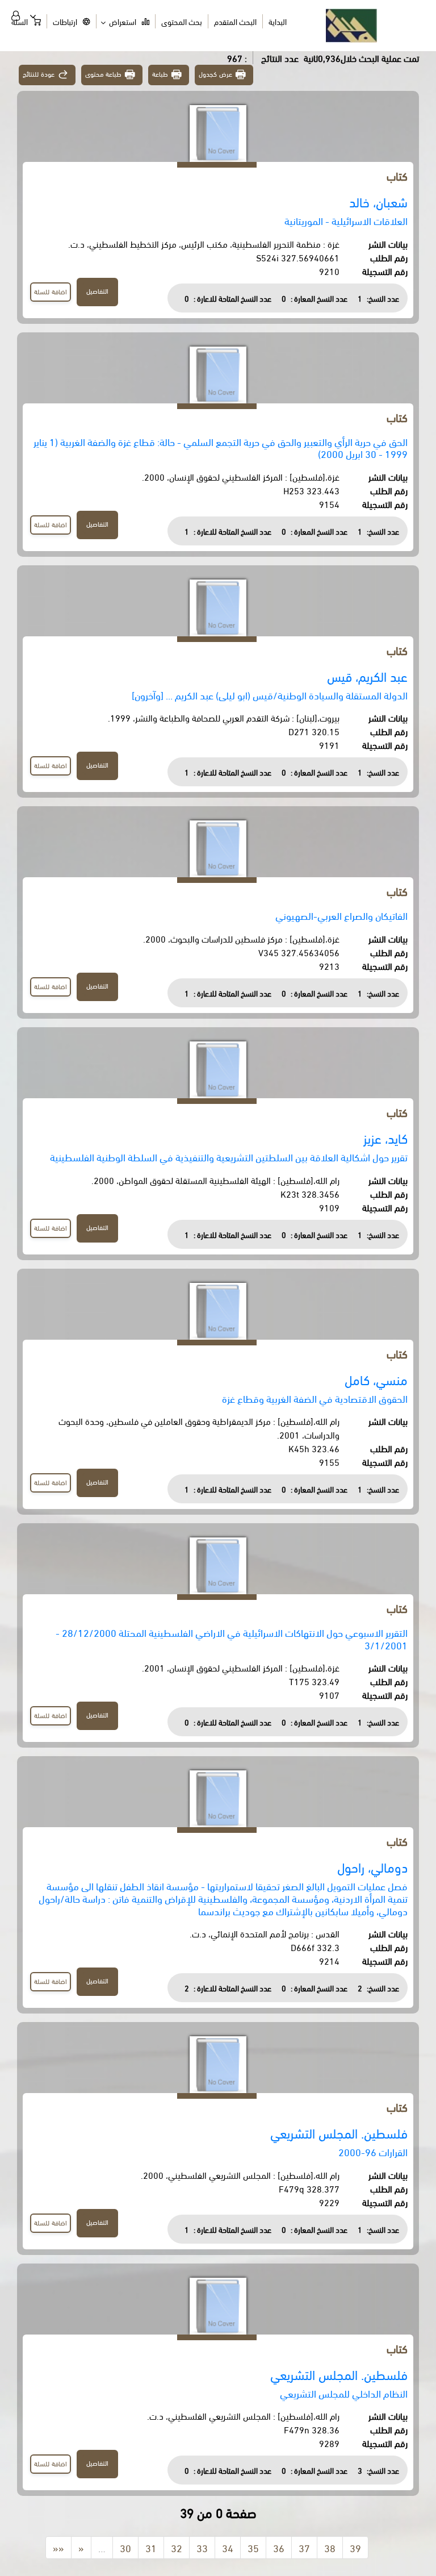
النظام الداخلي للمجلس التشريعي (344, 2393)
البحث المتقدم (235, 21)
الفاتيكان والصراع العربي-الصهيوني (341, 915)
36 (279, 2547)
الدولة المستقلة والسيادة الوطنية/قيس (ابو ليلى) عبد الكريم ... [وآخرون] (270, 695)
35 (253, 2547)
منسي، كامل (376, 1379)
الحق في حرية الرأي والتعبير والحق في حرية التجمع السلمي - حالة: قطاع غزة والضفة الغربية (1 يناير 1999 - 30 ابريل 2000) (221, 447)
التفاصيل (97, 291)
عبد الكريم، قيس (367, 676)
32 (177, 2547)
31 (151, 2547)
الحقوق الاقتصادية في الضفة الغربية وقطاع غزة (315, 1398)
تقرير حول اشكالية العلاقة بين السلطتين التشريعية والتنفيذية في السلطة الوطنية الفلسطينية (229, 1156)
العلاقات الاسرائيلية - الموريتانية (346, 220)
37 (304, 2547)
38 (330, 2547)
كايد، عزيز (385, 1138)
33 (202, 2547)
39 (355, 2547)
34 (228, 2547)
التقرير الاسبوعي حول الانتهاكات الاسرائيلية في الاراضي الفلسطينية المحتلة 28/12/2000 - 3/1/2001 (232, 1638)
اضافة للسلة (51, 291)
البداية (278, 21)
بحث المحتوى (182, 21)
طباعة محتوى (104, 74)
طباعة (160, 74)
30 (125, 2547)
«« (58, 2547)
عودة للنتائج (39, 74)
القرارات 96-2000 (373, 2151)
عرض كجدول (215, 74)
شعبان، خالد (378, 201)
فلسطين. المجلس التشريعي (339, 2133)
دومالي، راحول (372, 1867)
